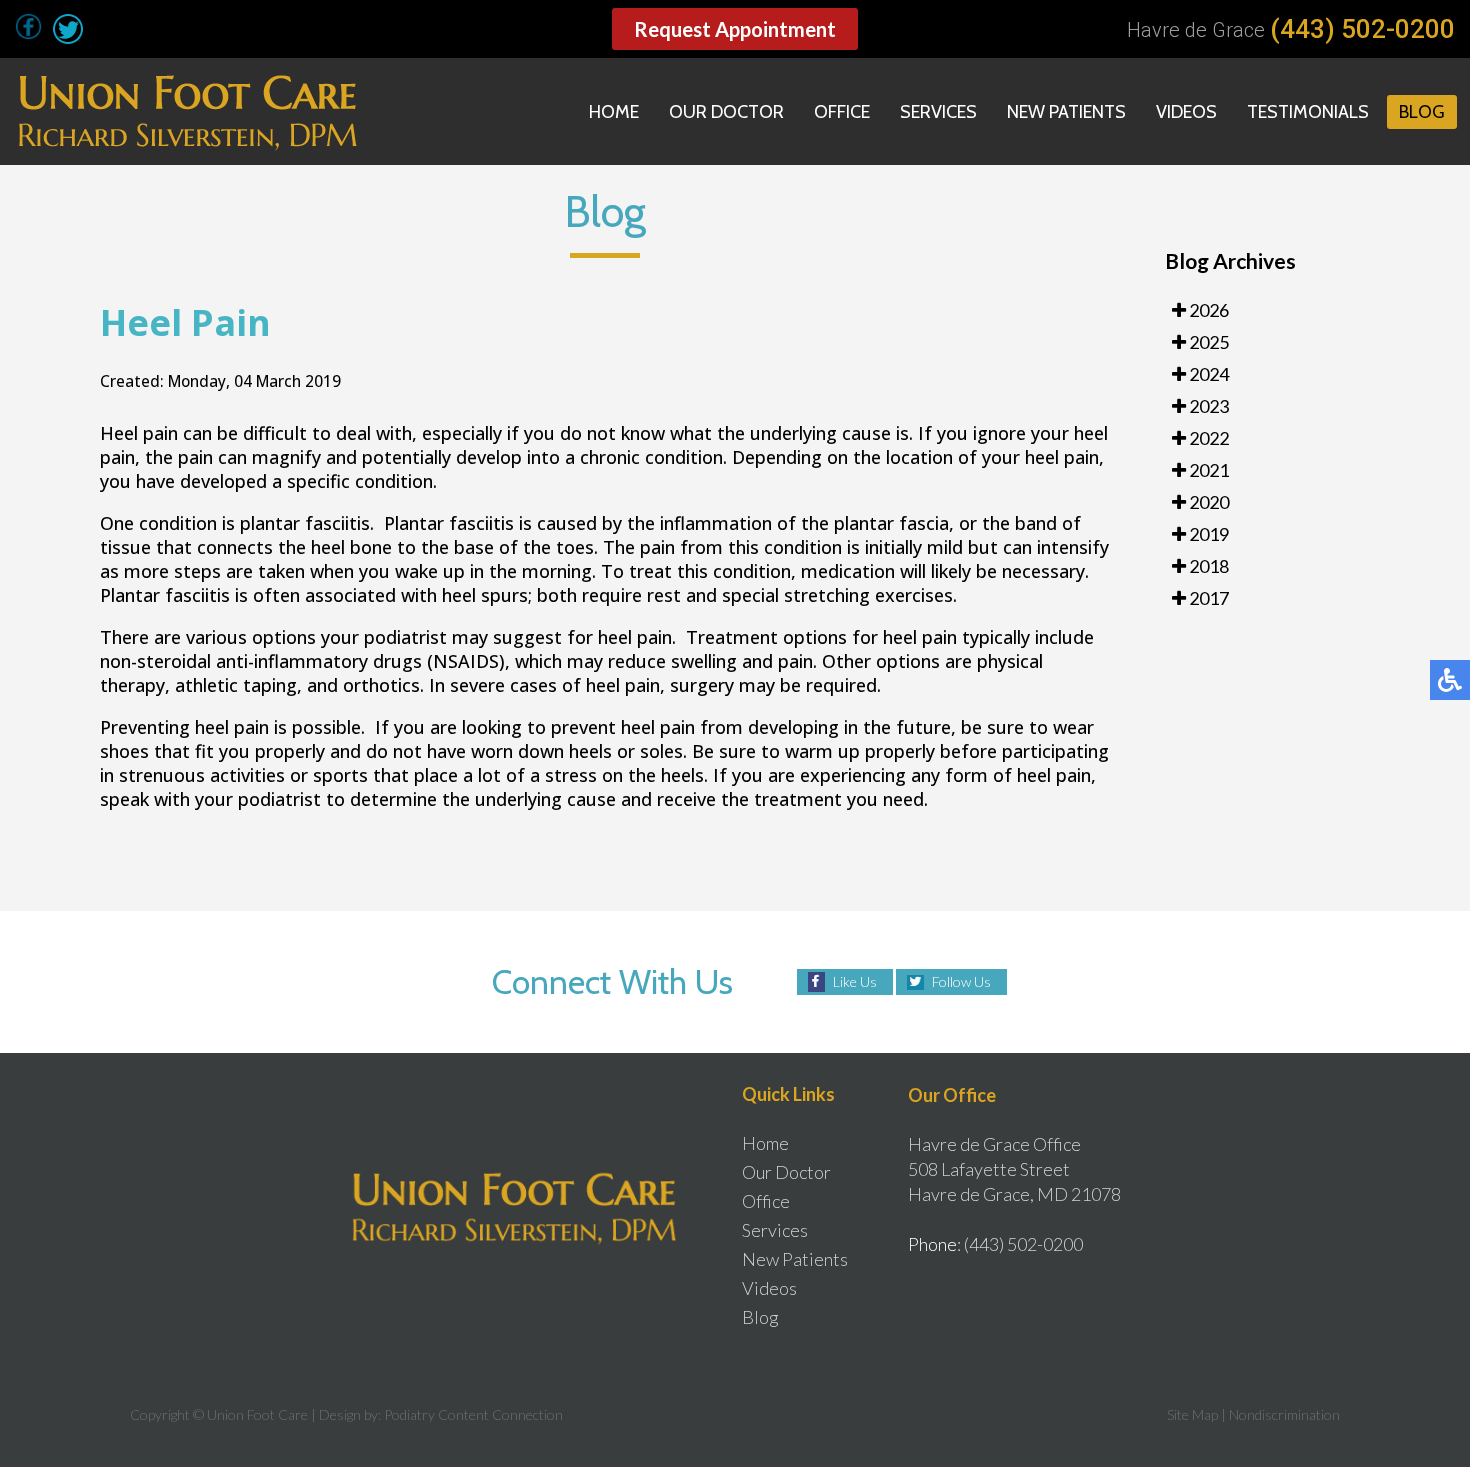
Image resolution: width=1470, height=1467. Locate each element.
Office (842, 112)
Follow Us (961, 981)
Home (614, 112)
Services (938, 112)
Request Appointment (735, 29)
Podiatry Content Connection (473, 1414)
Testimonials (1308, 112)
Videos (1186, 112)
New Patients (1066, 112)
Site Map (1192, 1414)
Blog (1422, 112)
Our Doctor (726, 112)
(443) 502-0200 (1362, 29)
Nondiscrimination (1284, 1414)
